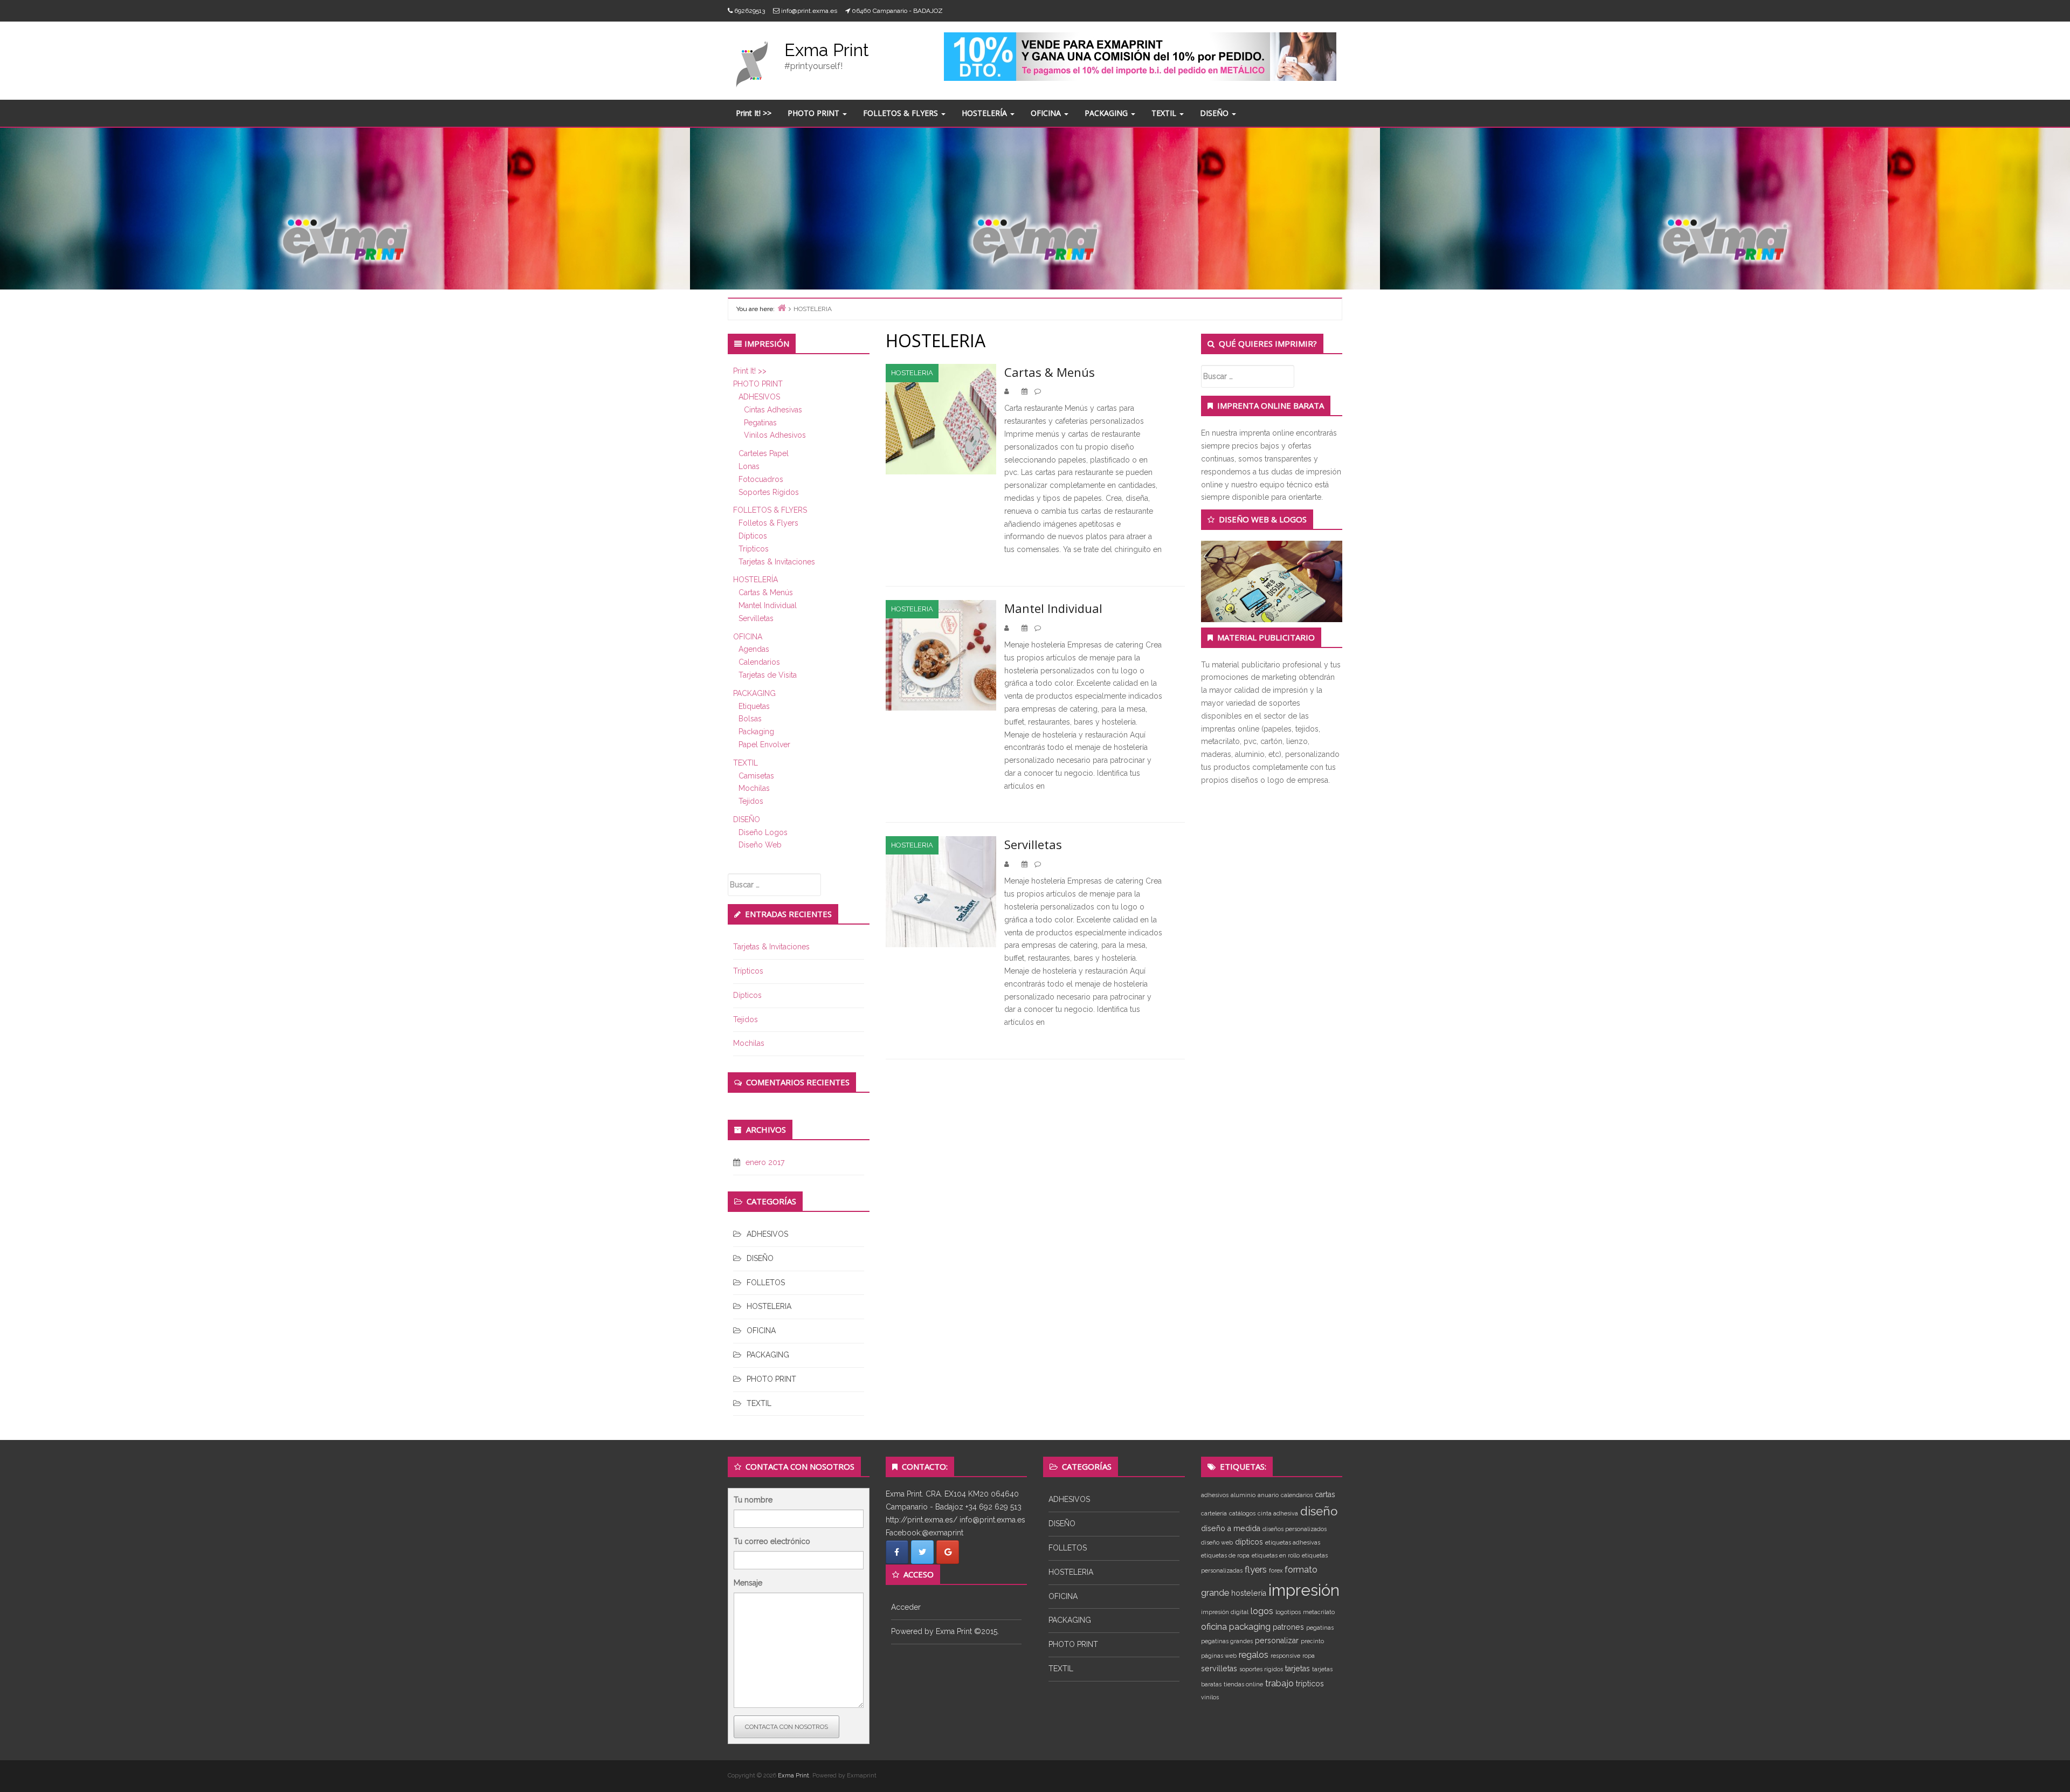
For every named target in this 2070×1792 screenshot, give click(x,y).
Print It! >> (754, 113)
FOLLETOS (766, 1283)
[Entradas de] (1013, 391)
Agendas (754, 649)
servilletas (1219, 1669)
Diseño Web (760, 845)
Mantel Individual (768, 605)
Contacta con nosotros (786, 1727)
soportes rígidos (1261, 1669)
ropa (1309, 1656)
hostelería (1249, 1593)
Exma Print (827, 50)
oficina (1214, 1626)
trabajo (1279, 1683)
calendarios (1297, 1495)
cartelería (1214, 1513)
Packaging (756, 732)
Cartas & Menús (766, 592)
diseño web (1217, 1542)
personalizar (1277, 1641)
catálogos (1242, 1513)
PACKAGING (1107, 113)
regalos (1254, 1655)
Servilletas (756, 618)
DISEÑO (1215, 113)
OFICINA (1047, 113)
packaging (1250, 1626)
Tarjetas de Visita (768, 675)
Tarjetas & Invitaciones (777, 562)
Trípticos (754, 549)
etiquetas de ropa (1225, 1555)
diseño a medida (1231, 1528)
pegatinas (1320, 1628)
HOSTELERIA (769, 1306)
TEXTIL (1165, 113)
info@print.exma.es (809, 11)
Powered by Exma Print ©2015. (945, 1631)
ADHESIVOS (759, 397)
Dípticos (753, 536)
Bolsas (750, 719)
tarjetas (1298, 1669)
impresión (1304, 1590)
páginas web (1219, 1656)
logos (1262, 1611)
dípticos (1249, 1542)
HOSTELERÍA (985, 113)
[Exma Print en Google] (948, 1552)
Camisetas (756, 776)
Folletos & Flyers (768, 523)
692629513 (750, 11)
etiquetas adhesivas (1293, 1542)
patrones (1288, 1627)
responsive (1285, 1656)
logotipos (1288, 1612)
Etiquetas (754, 706)
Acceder (906, 1607)
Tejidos (751, 801)
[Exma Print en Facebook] (897, 1552)
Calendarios (759, 662)
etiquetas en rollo (1276, 1555)
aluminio (1243, 1495)
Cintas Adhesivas (773, 410)
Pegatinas (760, 423)
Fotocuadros (761, 479)
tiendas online (1243, 1684)
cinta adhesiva (1278, 1513)
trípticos (1310, 1684)
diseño (1319, 1511)
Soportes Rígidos (769, 492)
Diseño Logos (763, 832)
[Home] (782, 308)
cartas (1325, 1494)
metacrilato (1319, 1612)
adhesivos (1215, 1495)
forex (1276, 1570)
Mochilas (754, 788)
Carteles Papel (764, 453)
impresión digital (1225, 1612)
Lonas (749, 466)
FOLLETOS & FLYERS (902, 113)
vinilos (1210, 1697)
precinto (1312, 1641)
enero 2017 (765, 1162)
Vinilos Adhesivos (775, 435)
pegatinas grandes (1227, 1641)
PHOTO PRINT (815, 113)
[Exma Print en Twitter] (922, 1552)
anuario (1268, 1495)
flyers (1256, 1569)
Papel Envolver (764, 745)
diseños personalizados (1295, 1529)
